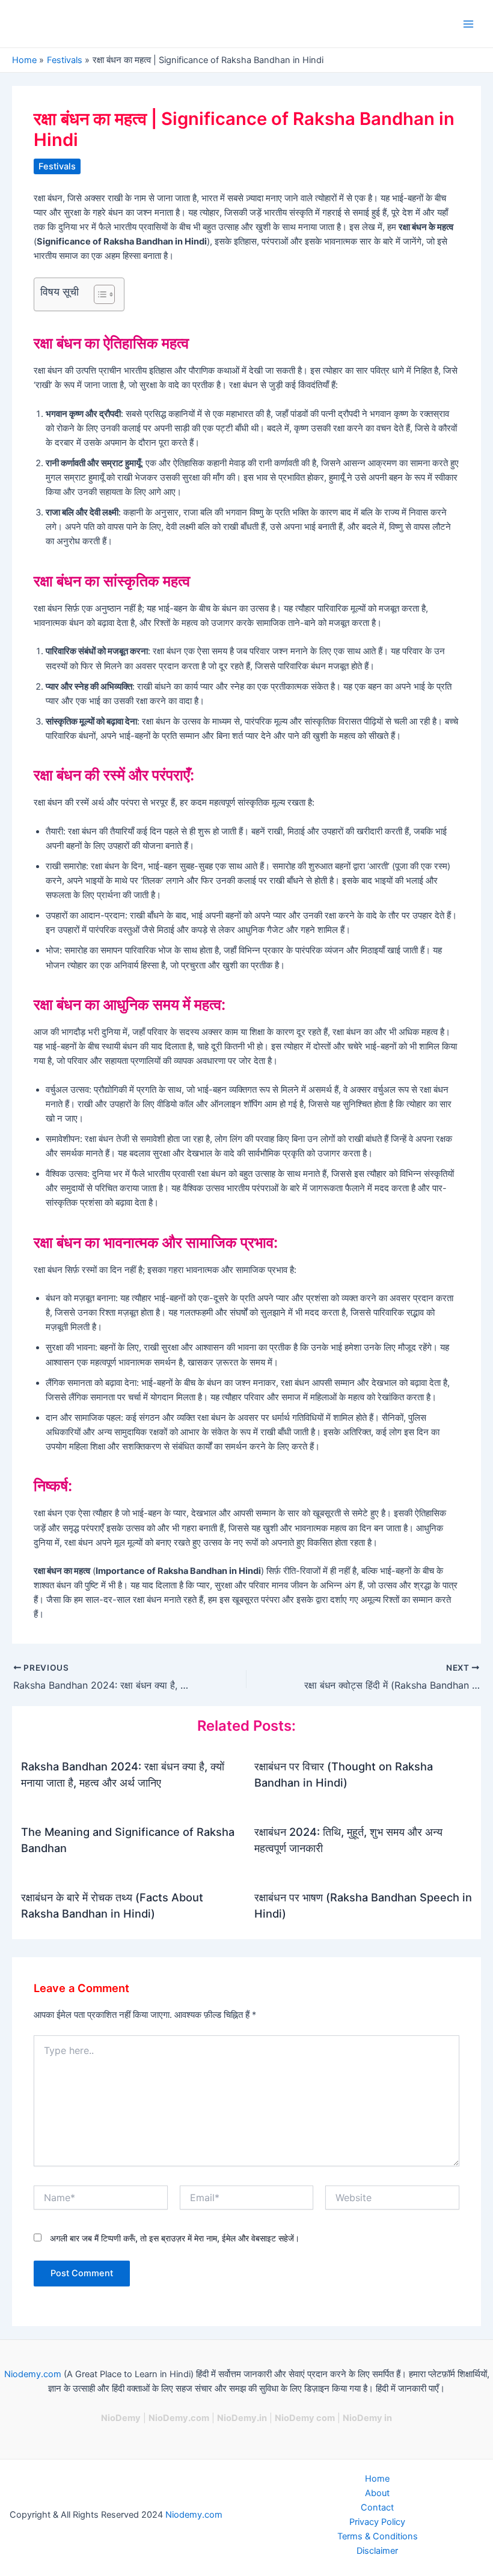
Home (377, 2479)
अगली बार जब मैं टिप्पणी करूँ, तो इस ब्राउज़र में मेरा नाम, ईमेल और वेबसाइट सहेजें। (175, 2238)
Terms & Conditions (378, 2536)
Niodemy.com (33, 2374)
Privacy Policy (377, 2522)
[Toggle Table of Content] (98, 294)
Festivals (57, 166)
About (377, 2493)
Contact (377, 2508)
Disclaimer (377, 2551)
